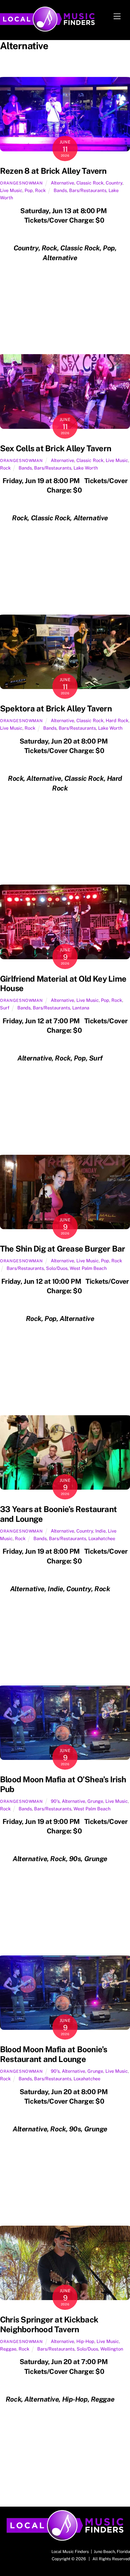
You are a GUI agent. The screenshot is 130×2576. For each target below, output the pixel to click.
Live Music (11, 190)
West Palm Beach (88, 1268)
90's (55, 1801)
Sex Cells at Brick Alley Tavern (56, 448)
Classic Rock (90, 183)
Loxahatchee (102, 1538)
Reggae (8, 2349)
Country (114, 183)
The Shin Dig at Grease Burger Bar (63, 1249)
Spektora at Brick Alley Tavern (56, 709)
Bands (60, 190)
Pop (29, 190)
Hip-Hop (85, 2341)
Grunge (95, 1801)
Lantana (81, 1008)
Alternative (62, 183)
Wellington (112, 2349)
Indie (100, 1531)
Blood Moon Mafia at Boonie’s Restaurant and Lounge (54, 2054)
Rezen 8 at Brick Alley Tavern (53, 171)
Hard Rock (117, 720)
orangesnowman (21, 183)
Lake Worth (86, 468)
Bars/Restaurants (88, 190)
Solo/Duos (57, 1268)
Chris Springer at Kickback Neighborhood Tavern (49, 2325)
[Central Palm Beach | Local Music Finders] (47, 29)
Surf (5, 1008)
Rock (40, 190)
